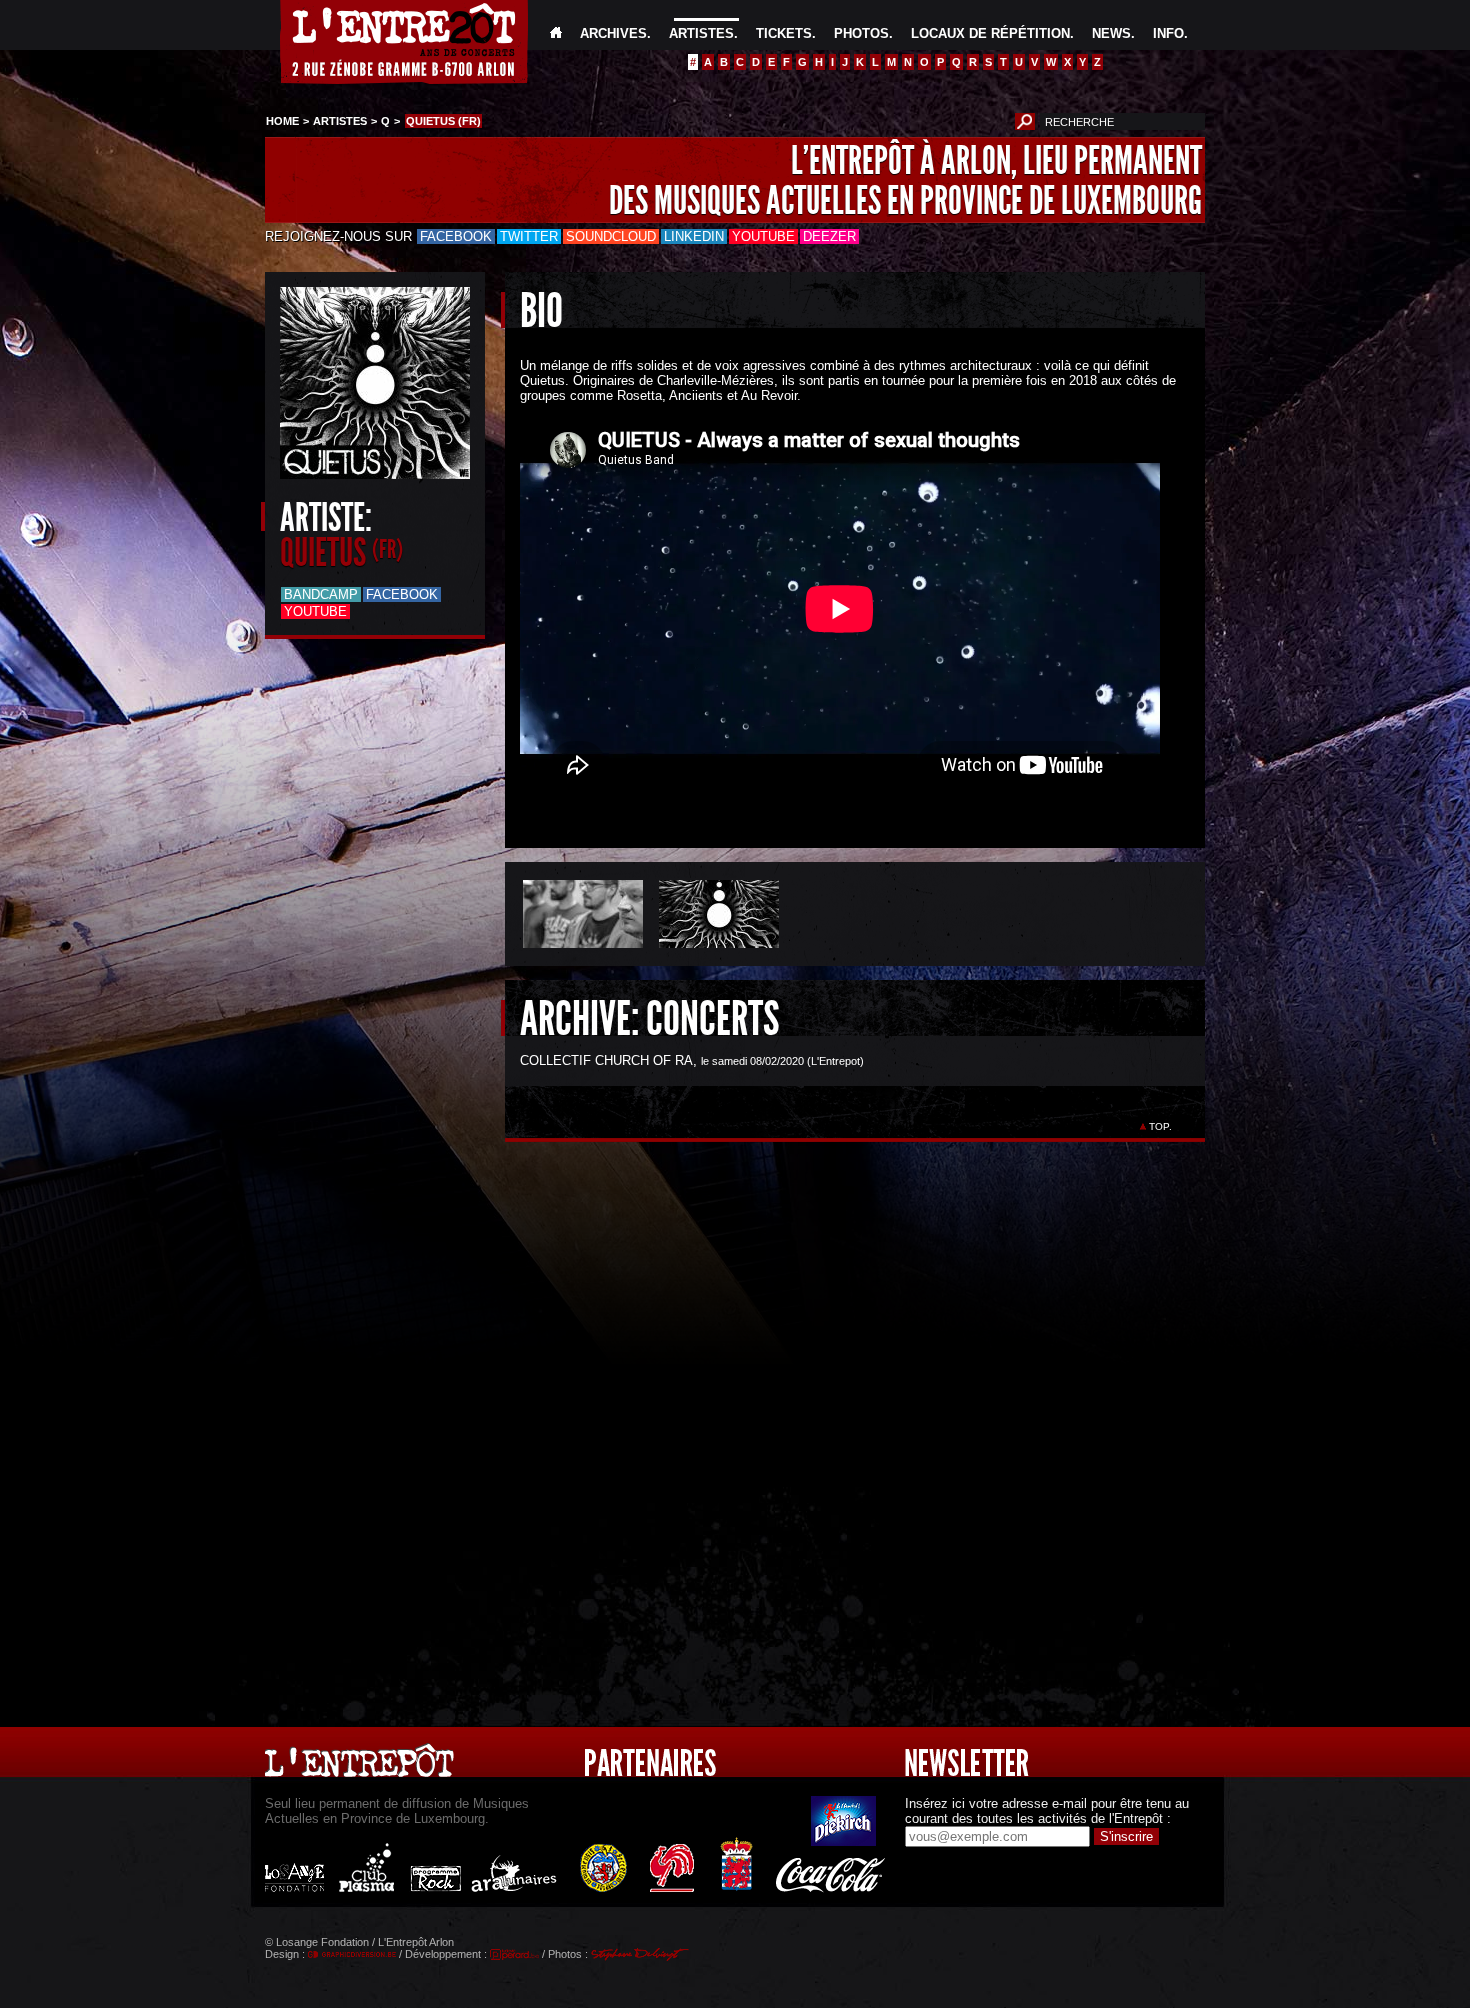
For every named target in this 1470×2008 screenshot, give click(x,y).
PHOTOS (861, 33)
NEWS (1111, 33)
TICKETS (784, 33)
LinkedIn (694, 236)
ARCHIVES (613, 33)
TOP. (1160, 1126)
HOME (282, 121)
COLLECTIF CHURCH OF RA (606, 1060)
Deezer (829, 236)
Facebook (456, 236)
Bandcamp (321, 594)
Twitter (529, 236)
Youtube (763, 236)
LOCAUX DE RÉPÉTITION (990, 33)
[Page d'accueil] (556, 33)
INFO (1168, 33)
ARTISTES (701, 33)
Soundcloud (611, 236)
